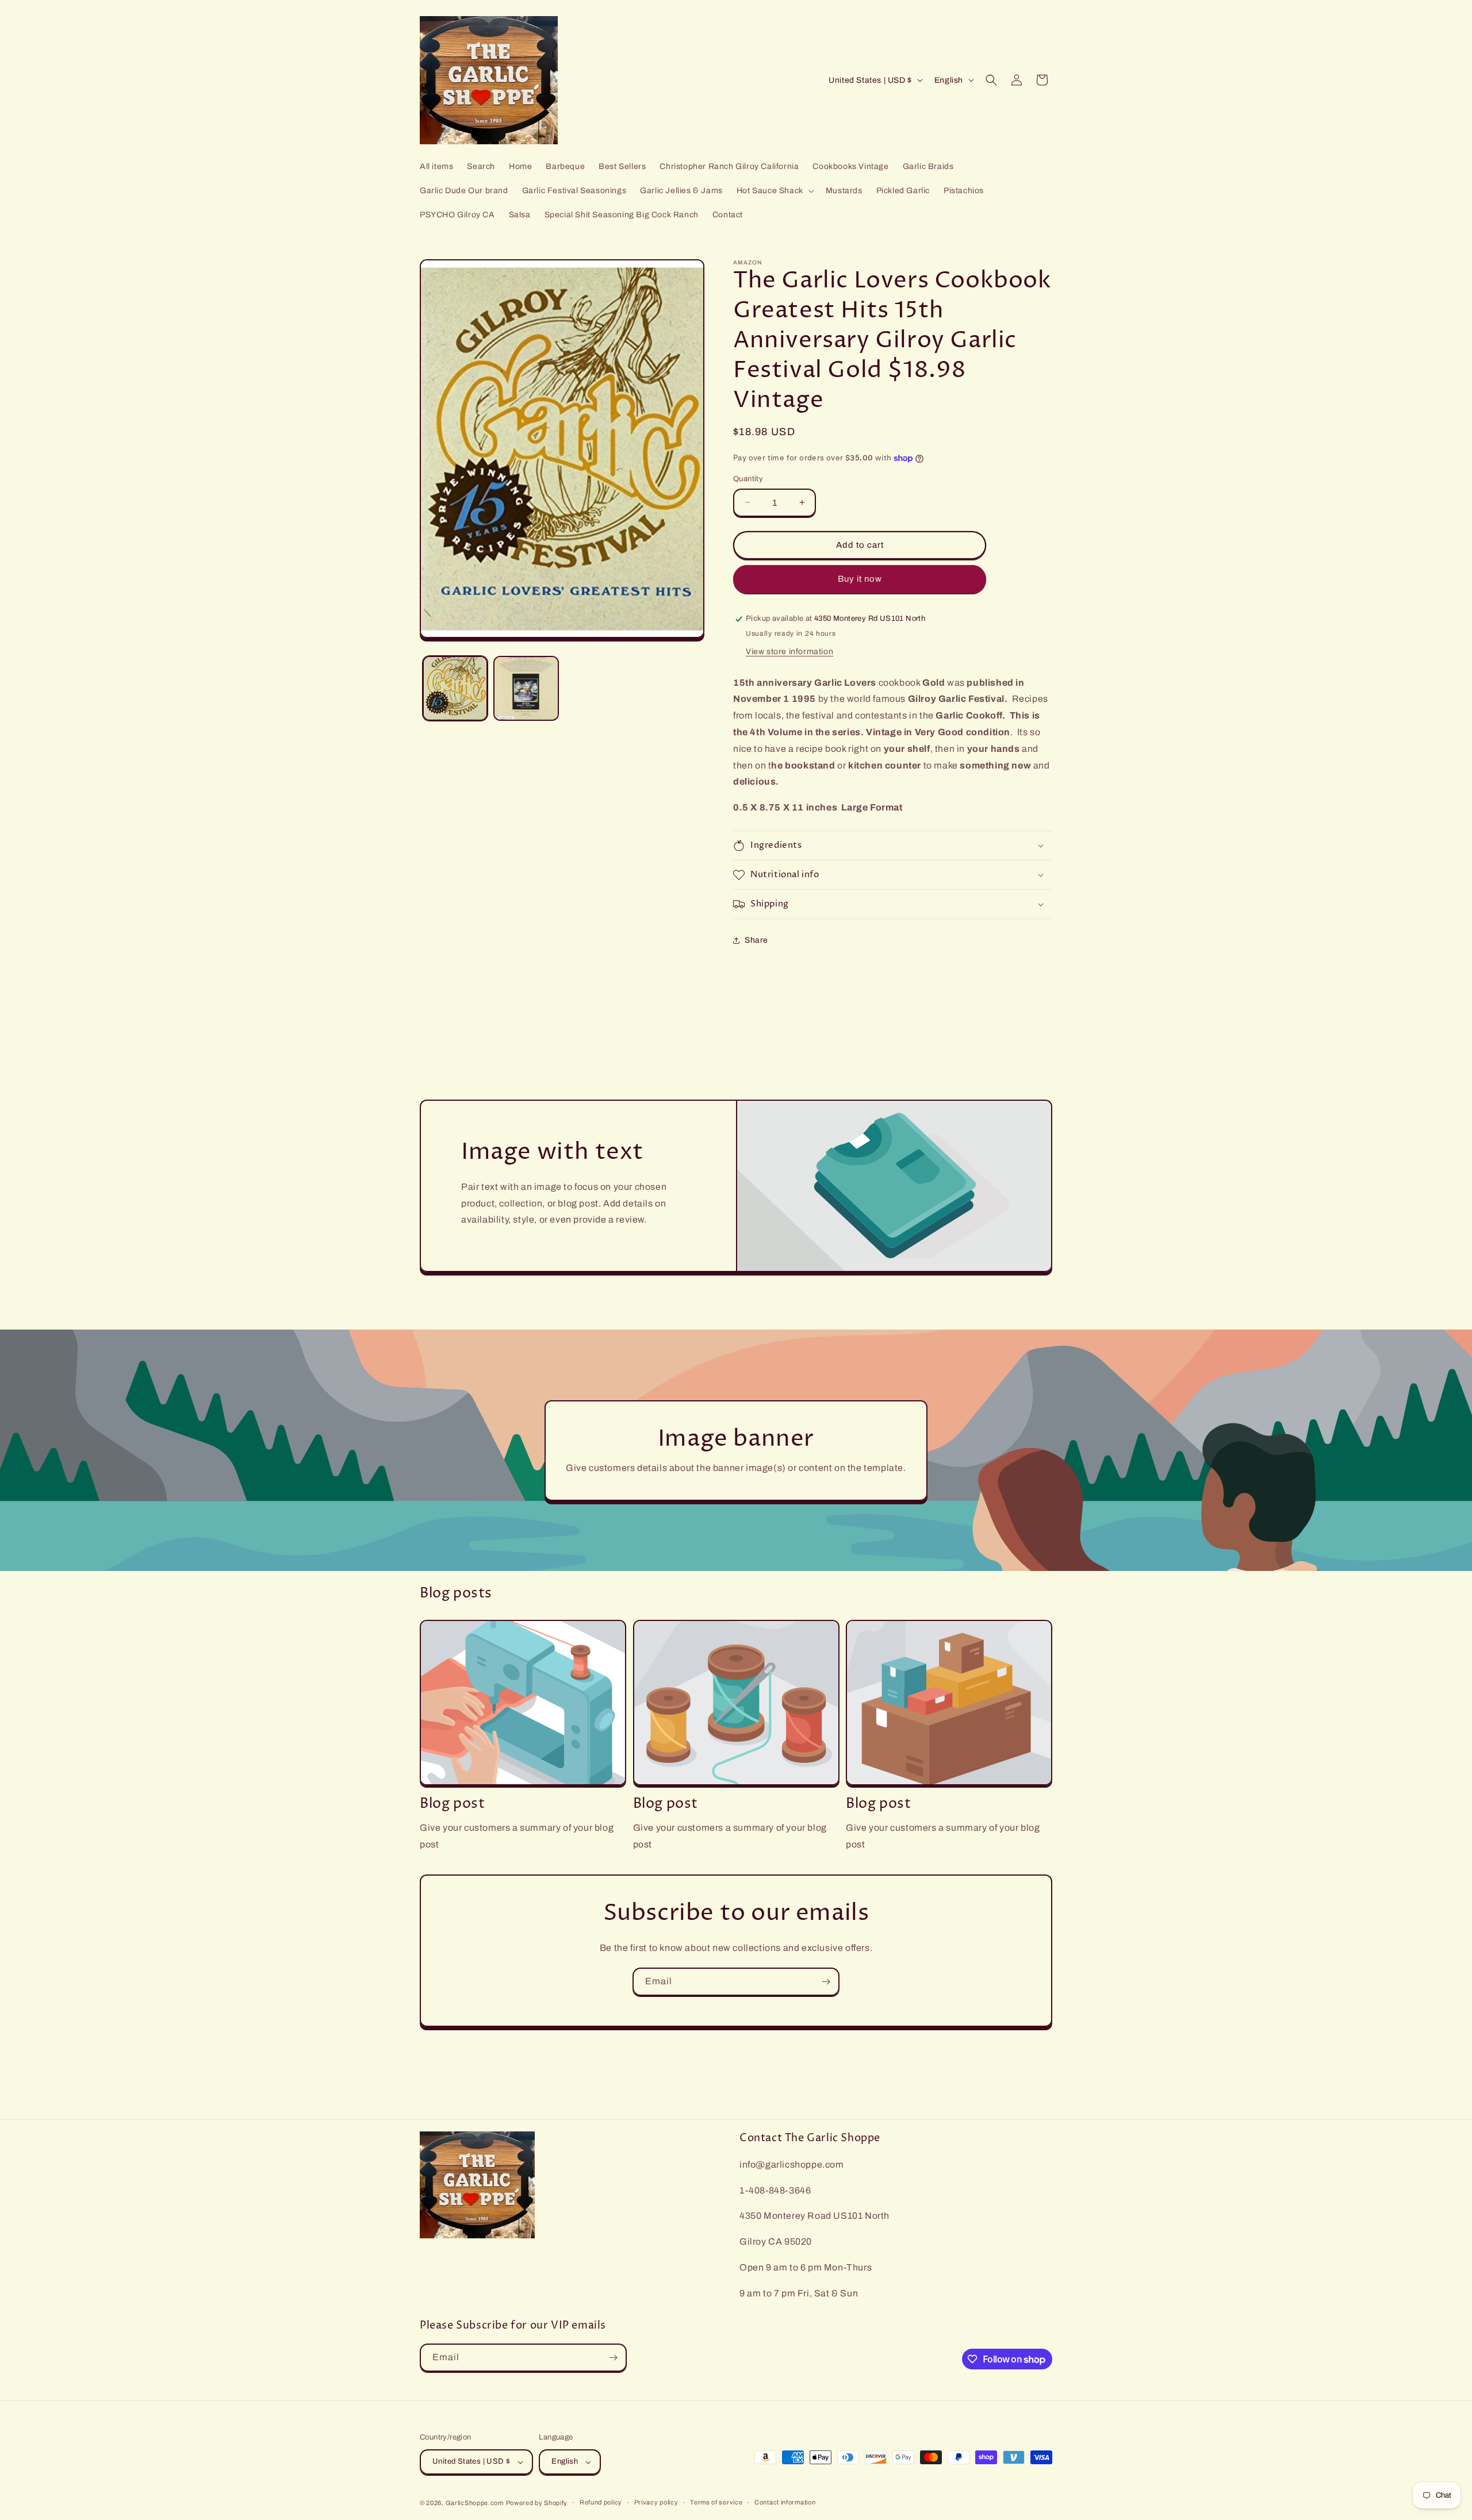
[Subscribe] (826, 1982)
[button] (774, 191)
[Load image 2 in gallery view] (526, 688)
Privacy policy (656, 2502)
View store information (789, 652)
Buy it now (860, 579)
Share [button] (756, 940)
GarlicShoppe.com (475, 2503)
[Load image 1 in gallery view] (455, 688)
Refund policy (601, 2502)
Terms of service (716, 2502)
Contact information (785, 2502)
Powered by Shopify (537, 2503)
